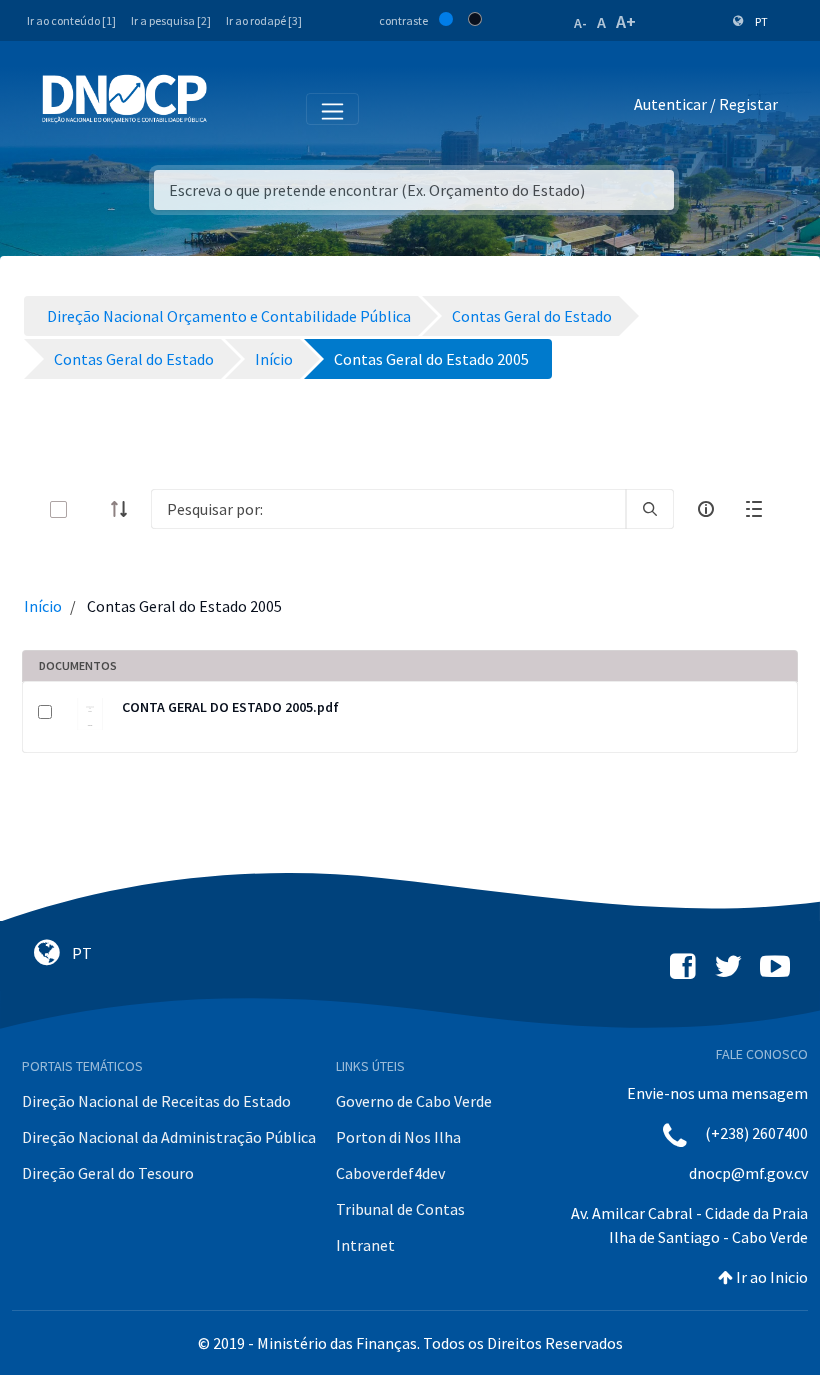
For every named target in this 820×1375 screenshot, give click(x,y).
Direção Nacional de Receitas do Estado (156, 1101)
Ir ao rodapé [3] (264, 20)
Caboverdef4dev (390, 1173)
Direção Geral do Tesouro (108, 1173)
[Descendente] (125, 509)
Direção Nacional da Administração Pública (169, 1137)
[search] (650, 509)
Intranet (365, 1245)
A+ (626, 21)
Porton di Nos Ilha (398, 1137)
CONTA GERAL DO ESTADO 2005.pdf (230, 707)
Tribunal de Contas (400, 1209)
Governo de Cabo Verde (414, 1101)
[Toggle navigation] (233, 108)
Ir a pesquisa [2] (171, 20)
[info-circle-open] (706, 509)
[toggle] (91, 509)
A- (580, 23)
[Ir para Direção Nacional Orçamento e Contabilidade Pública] (124, 99)
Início (43, 606)
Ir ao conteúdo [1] (71, 20)
